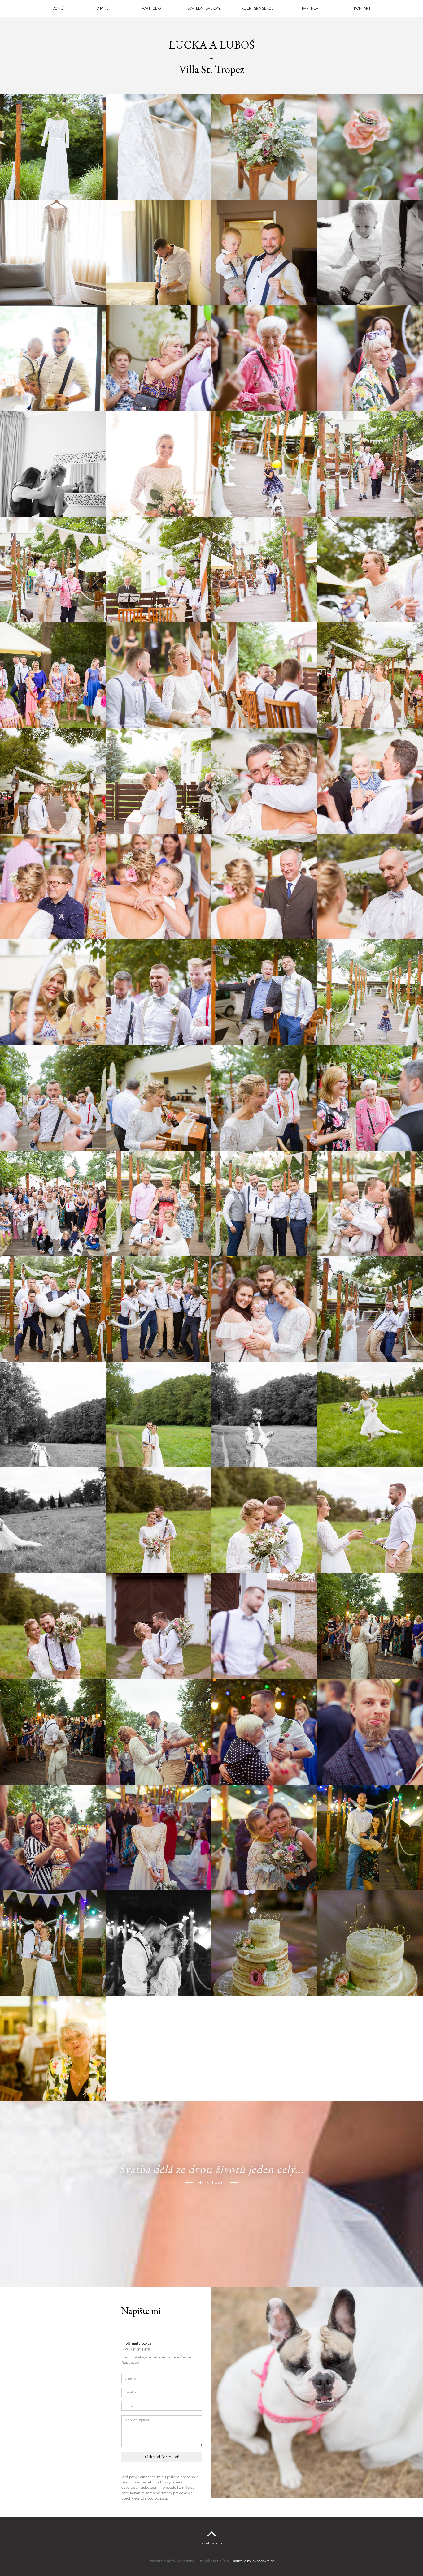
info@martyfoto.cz (137, 2343)
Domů (58, 8)
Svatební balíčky (204, 8)
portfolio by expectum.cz (254, 2561)
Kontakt (362, 8)
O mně (102, 8)
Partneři (311, 8)
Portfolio (151, 8)
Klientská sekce (257, 8)
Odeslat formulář (162, 2457)
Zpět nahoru (211, 2543)
